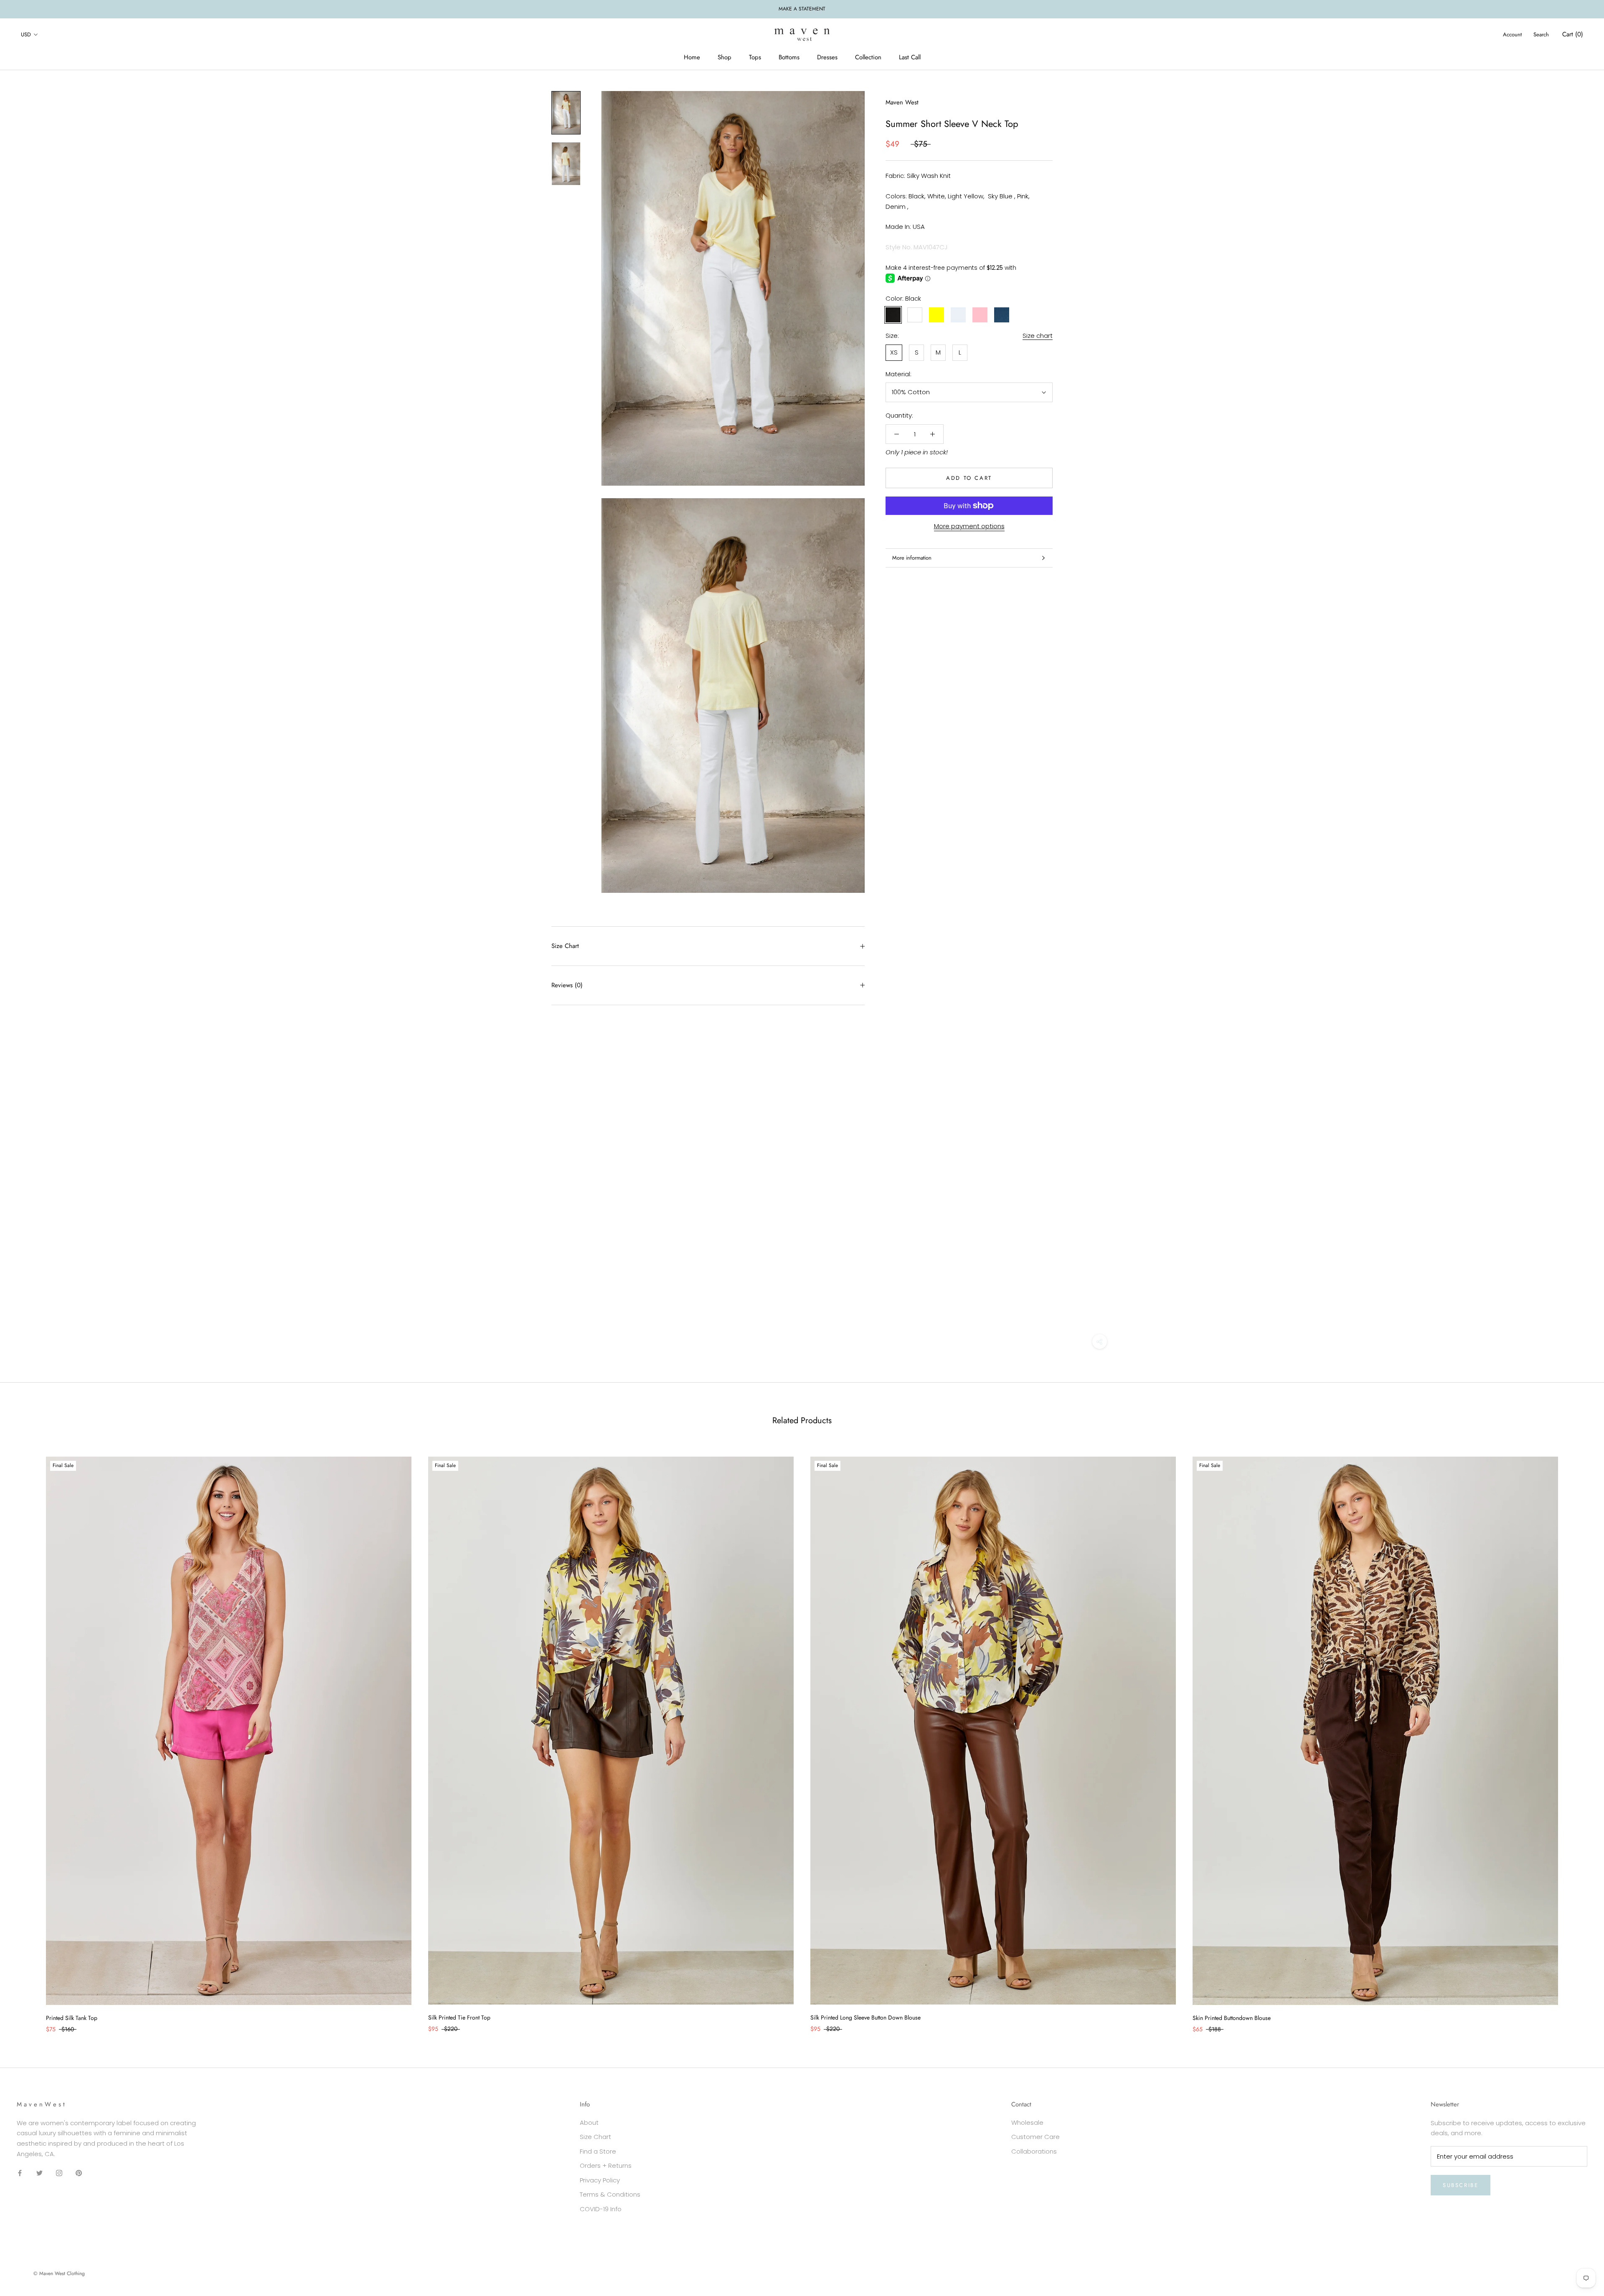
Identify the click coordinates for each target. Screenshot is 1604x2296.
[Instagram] (59, 2173)
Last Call (910, 57)
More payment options (969, 526)
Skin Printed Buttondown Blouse (1232, 2018)
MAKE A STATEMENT (802, 9)
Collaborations (1034, 2151)
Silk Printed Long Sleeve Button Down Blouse (865, 2017)
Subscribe (1461, 2185)
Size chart (1038, 336)
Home (692, 57)
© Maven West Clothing (59, 2273)
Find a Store (598, 2151)
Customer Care (1035, 2137)
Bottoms (789, 57)
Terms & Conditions (610, 2194)
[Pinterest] (79, 2173)
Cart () (1573, 34)
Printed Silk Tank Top (72, 2018)
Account (1512, 34)
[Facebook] (20, 2173)
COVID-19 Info (601, 2209)
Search (1541, 34)
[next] (1578, 1736)
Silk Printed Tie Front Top (459, 2017)
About (589, 2122)
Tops (755, 57)
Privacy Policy (600, 2180)
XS (894, 352)
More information (912, 558)
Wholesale (1027, 2122)
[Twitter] (39, 2173)
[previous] (26, 1736)
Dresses (827, 57)
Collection (868, 57)
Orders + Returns (606, 2165)
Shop (725, 57)
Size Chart (565, 946)
